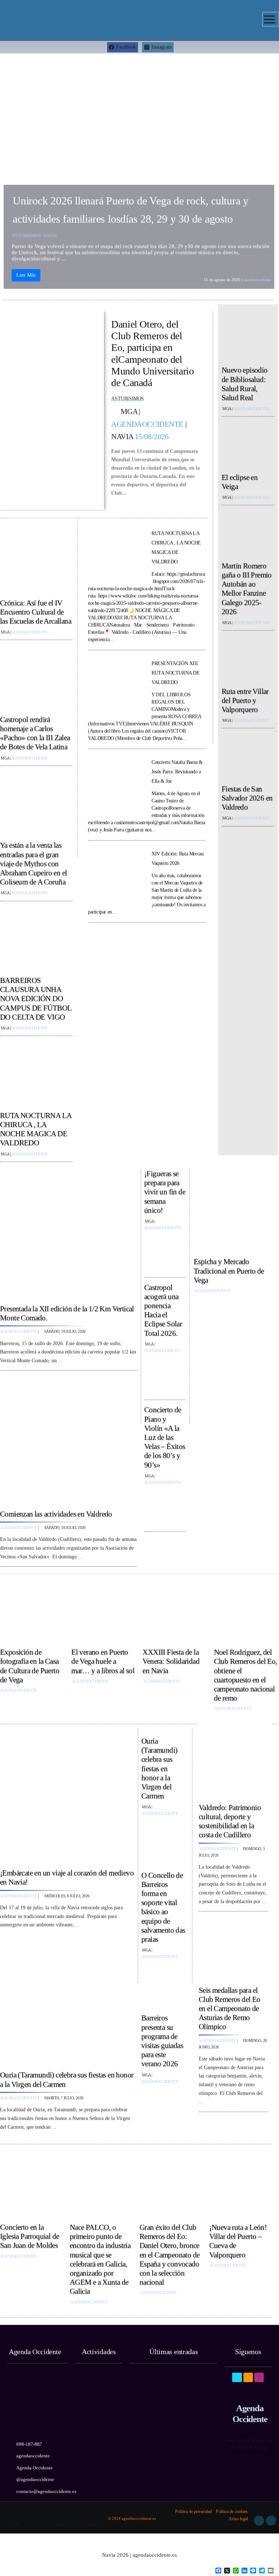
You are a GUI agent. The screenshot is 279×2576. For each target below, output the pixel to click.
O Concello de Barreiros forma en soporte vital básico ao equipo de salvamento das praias (163, 1904)
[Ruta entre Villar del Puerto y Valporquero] (248, 658)
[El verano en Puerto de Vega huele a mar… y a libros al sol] (103, 1611)
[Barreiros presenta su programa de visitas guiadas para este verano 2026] (163, 2106)
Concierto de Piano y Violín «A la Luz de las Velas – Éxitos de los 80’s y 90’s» (165, 1434)
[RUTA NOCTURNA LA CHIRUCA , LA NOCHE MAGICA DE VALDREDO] (36, 1073)
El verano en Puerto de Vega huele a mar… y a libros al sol (103, 1659)
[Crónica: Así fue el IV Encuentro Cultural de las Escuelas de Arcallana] (36, 561)
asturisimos (27, 233)
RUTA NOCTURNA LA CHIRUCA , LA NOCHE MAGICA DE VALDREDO (36, 1127)
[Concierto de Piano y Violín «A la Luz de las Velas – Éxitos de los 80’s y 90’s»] (165, 1505)
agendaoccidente (257, 276)
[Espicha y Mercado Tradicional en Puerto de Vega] (236, 1210)
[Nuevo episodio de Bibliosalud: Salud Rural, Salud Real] (248, 337)
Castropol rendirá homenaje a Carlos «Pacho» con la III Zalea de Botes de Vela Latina (35, 731)
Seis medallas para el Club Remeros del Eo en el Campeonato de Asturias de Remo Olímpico (230, 2005)
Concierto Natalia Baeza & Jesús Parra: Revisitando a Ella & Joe (177, 769)
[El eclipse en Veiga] (248, 444)
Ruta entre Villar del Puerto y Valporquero (245, 697)
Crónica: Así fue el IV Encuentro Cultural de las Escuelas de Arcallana (36, 609)
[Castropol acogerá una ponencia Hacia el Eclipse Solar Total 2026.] (165, 1373)
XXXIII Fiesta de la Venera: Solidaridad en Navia (171, 1659)
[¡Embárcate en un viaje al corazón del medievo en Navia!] (67, 1798)
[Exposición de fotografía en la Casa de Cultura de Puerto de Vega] (32, 1611)
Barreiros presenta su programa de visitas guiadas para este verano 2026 (162, 2038)
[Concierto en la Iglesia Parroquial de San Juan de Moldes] (31, 2186)
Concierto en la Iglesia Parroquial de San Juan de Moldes (29, 2233)
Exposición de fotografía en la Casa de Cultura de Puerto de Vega (30, 1663)
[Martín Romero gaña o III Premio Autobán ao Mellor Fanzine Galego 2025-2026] (248, 533)
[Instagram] (259, 2369)
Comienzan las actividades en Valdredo (56, 1511)
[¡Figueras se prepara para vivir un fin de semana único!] (165, 1251)
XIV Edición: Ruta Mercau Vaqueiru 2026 (177, 856)
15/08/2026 (152, 434)
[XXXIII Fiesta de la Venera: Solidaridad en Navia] (174, 1611)
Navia (50, 233)
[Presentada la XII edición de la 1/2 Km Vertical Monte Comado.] (68, 1232)
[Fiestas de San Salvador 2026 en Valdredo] (248, 756)
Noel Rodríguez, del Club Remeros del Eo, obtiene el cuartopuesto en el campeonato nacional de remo (246, 1673)
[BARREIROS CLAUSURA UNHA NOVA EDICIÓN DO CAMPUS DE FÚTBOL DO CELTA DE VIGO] (36, 938)
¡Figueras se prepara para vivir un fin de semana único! (165, 1189)
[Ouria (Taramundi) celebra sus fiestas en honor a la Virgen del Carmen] (67, 2000)
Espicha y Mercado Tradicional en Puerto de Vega (229, 1268)
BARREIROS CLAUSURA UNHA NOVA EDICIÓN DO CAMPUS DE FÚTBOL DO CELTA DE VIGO (36, 996)
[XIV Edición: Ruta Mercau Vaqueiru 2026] (115, 874)
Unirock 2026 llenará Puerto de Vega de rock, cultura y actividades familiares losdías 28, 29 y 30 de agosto (131, 207)
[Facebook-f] (237, 2369)
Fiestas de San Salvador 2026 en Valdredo (247, 795)
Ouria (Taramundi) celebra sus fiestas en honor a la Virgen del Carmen (159, 1766)
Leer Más (26, 272)
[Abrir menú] (271, 19)
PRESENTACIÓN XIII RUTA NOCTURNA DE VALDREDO (176, 670)
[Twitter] (248, 2369)
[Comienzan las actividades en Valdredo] (68, 1437)
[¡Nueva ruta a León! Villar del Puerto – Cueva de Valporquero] (240, 2186)
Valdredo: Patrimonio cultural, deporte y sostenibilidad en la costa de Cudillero (230, 1819)
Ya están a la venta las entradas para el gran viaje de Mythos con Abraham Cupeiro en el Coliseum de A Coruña (33, 861)
